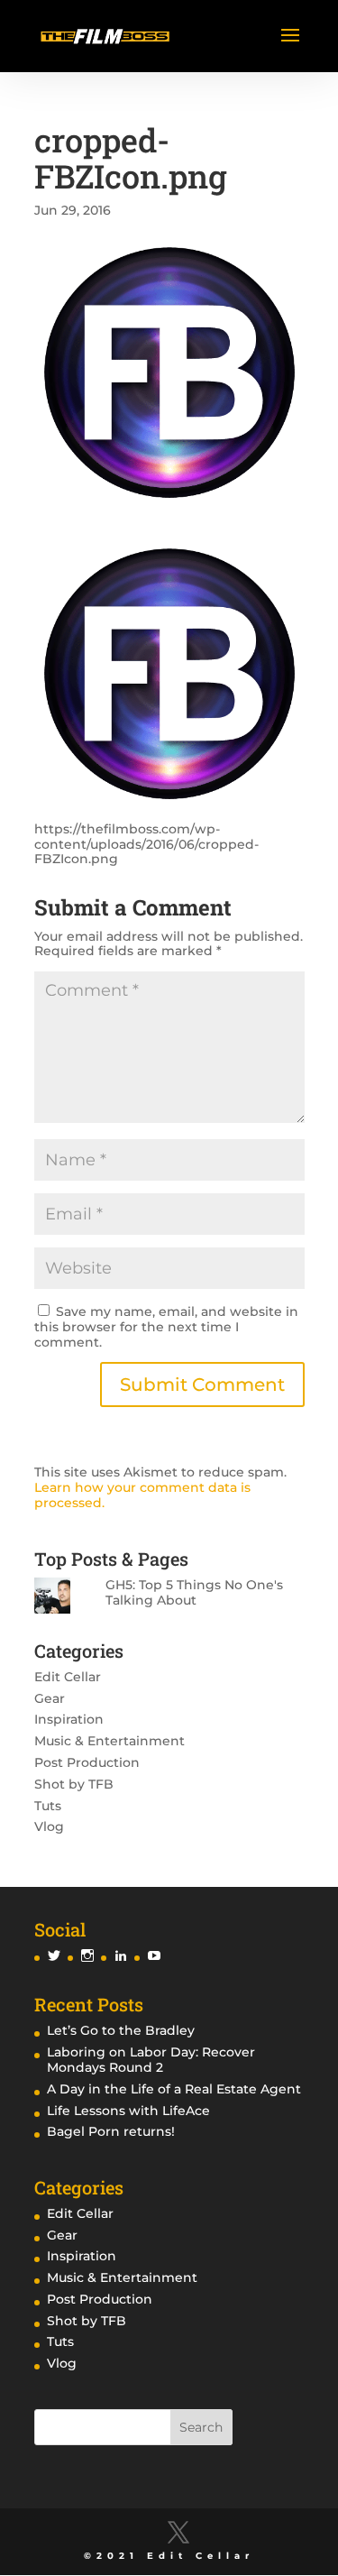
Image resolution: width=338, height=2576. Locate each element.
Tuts (48, 1806)
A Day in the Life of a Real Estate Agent (174, 2089)
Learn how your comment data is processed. (142, 1495)
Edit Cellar (68, 1677)
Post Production (87, 1762)
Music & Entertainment (110, 1741)
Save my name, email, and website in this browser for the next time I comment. (166, 1327)
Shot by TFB (74, 1784)
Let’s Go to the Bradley (121, 2030)
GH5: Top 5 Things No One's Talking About (194, 1592)
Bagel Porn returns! (111, 2131)
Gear (50, 1698)
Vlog (49, 1826)
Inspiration (69, 1719)
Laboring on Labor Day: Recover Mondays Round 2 (151, 2060)
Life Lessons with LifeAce (128, 2111)
